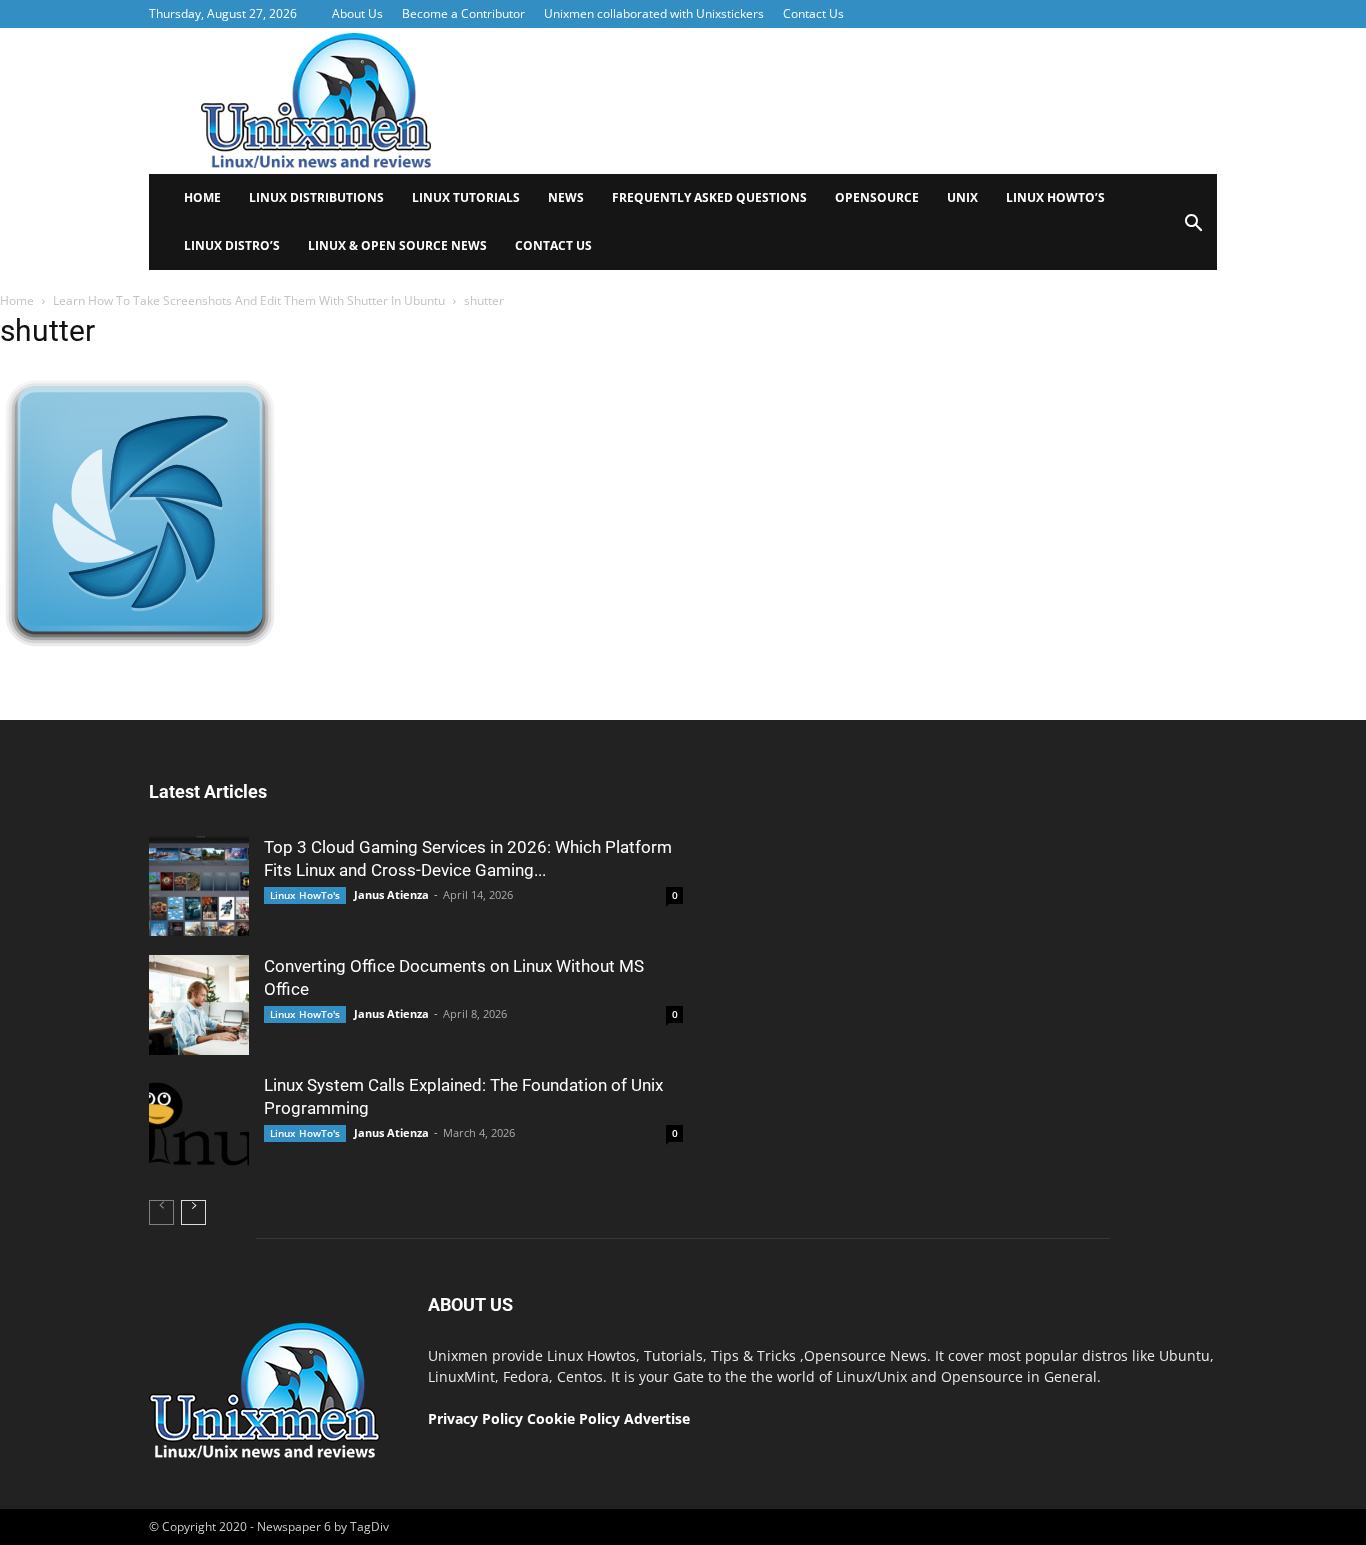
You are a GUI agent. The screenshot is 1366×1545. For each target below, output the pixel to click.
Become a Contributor (463, 13)
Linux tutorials (466, 197)
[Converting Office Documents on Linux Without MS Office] (199, 1005)
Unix (962, 197)
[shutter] (140, 644)
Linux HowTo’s (1055, 197)
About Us (357, 13)
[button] (1193, 229)
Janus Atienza (391, 894)
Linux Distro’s (232, 245)
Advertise (657, 1418)
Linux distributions (316, 197)
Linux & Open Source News (397, 245)
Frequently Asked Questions (709, 197)
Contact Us (813, 13)
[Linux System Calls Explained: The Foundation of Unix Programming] (199, 1124)
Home (202, 197)
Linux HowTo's (305, 895)
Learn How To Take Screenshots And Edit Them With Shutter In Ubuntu (249, 300)
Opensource (877, 197)
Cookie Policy (575, 1418)
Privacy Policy (475, 1418)
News (566, 197)
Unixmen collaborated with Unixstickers (654, 13)
